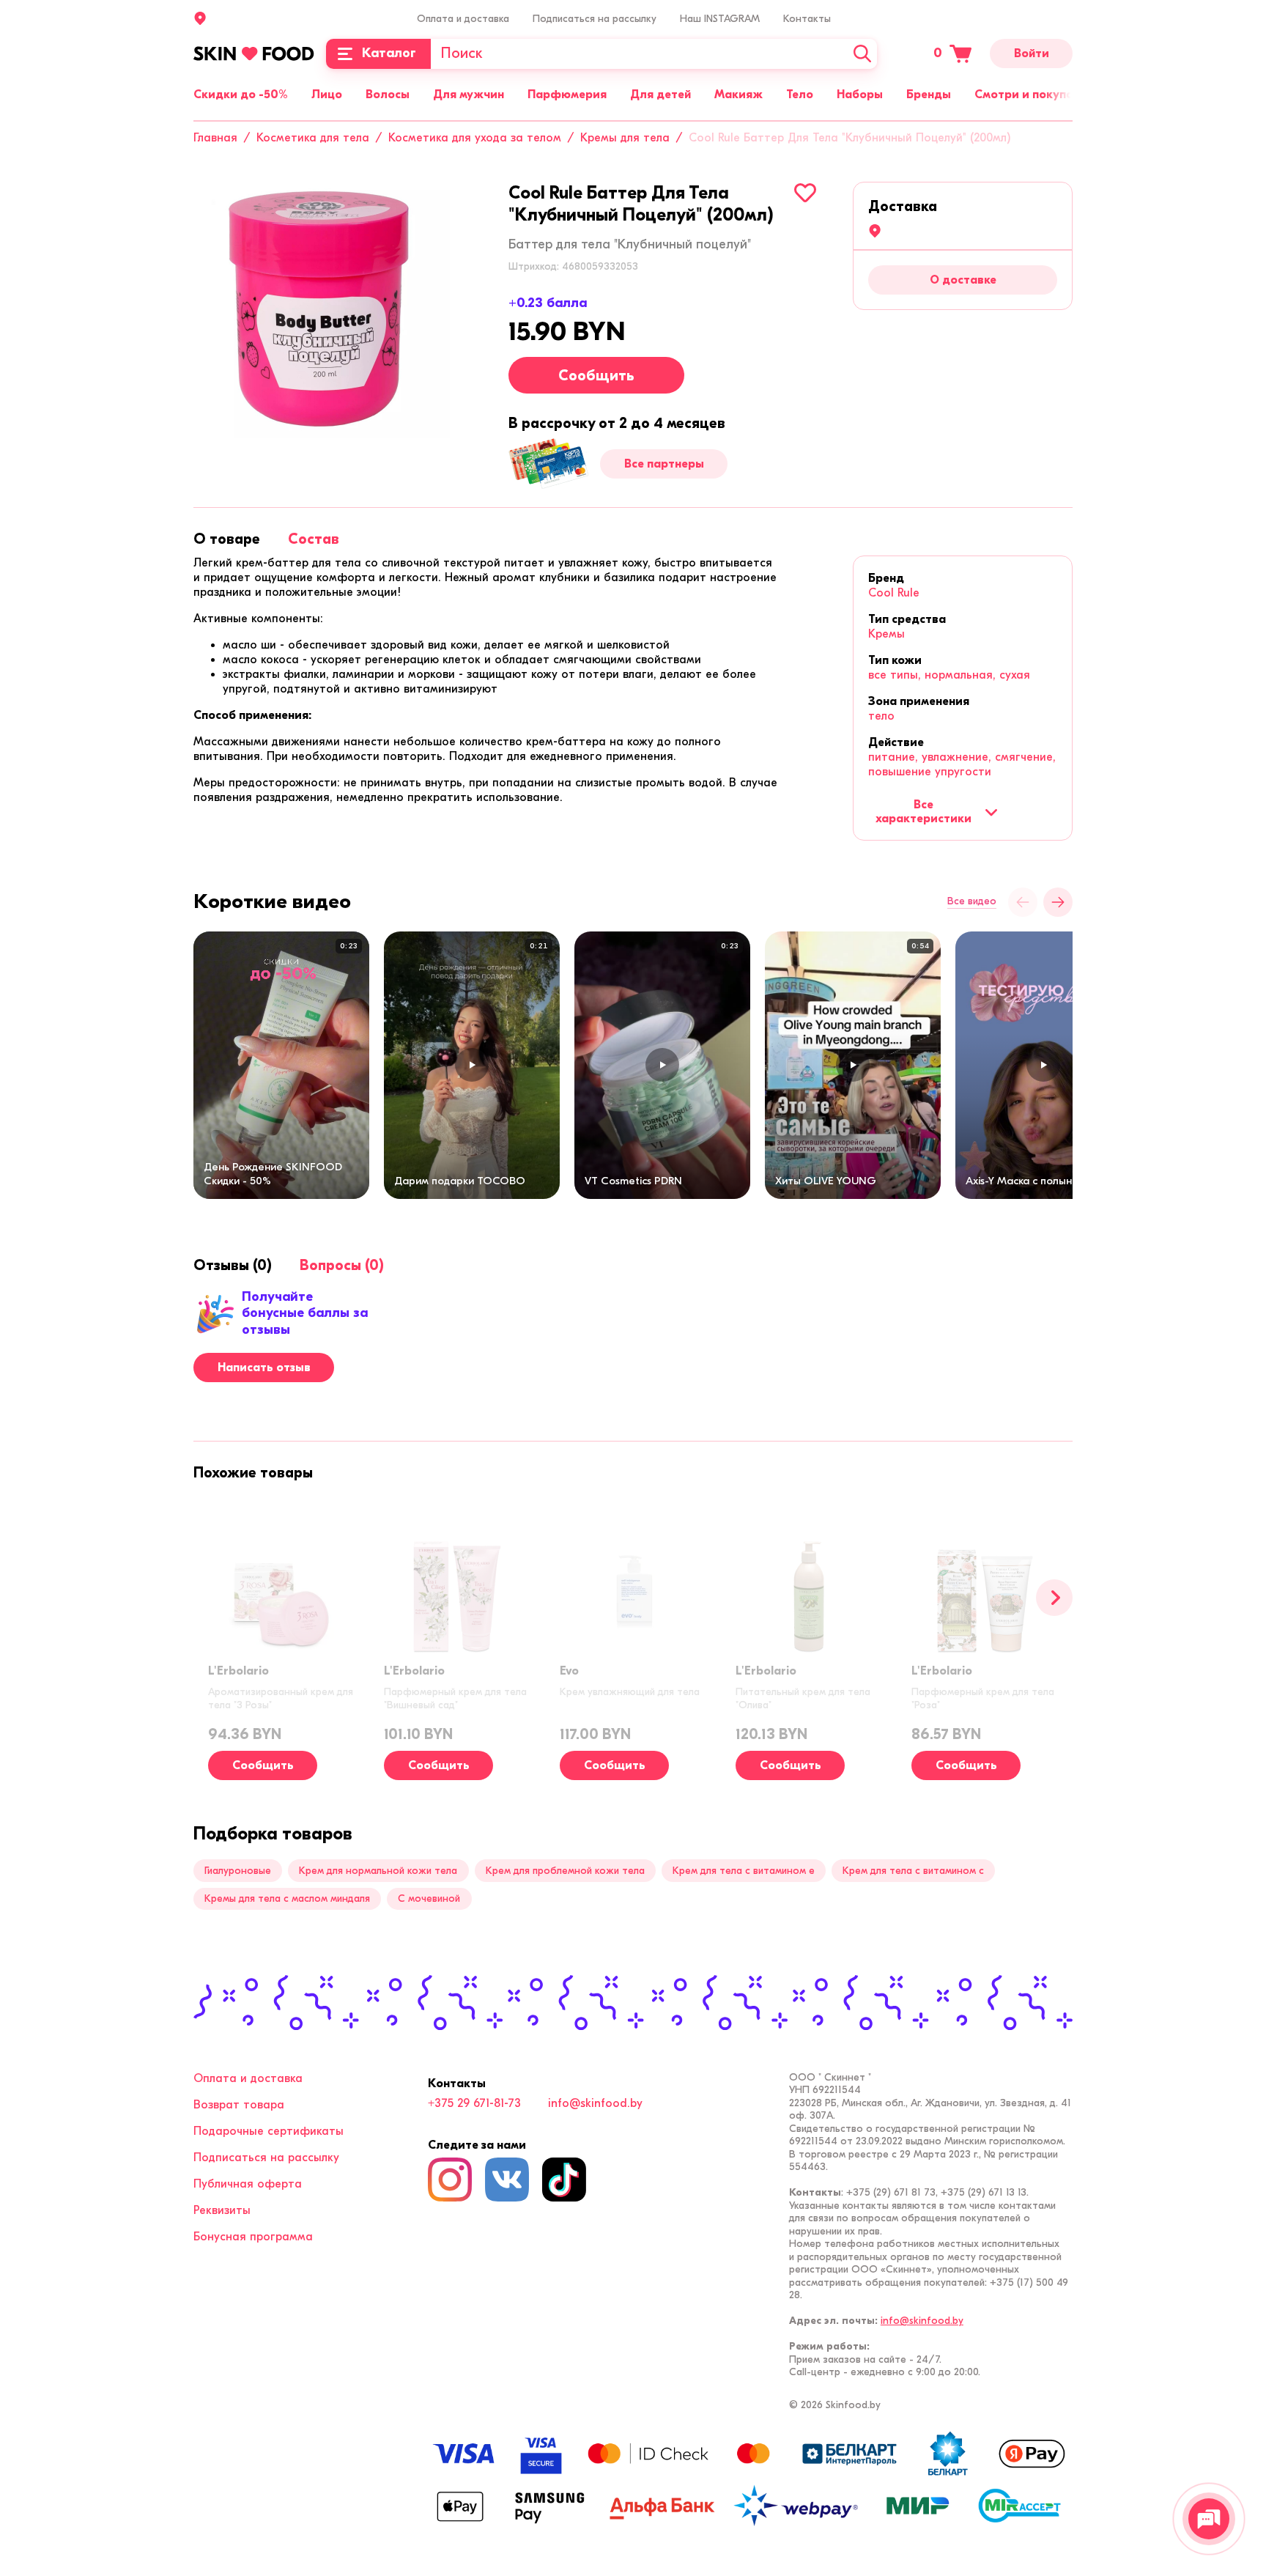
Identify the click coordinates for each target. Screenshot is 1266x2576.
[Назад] (1023, 902)
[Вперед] (1054, 1598)
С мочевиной (429, 1898)
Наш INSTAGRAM (720, 19)
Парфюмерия (567, 95)
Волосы (388, 95)
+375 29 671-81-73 (474, 2103)
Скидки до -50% (241, 95)
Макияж (738, 95)
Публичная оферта (248, 2184)
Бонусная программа (253, 2237)
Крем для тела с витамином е (744, 1871)
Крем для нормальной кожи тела (378, 1871)
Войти (1032, 53)
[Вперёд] (1058, 902)
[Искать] (862, 54)
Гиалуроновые (238, 1871)
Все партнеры (664, 464)
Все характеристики (923, 811)
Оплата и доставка (463, 19)
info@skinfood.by (595, 2103)
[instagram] (450, 2180)
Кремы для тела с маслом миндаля (287, 1898)
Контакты (807, 19)
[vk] (507, 2180)
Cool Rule (894, 593)
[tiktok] (564, 2180)
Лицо (327, 95)
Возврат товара (239, 2105)
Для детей (660, 95)
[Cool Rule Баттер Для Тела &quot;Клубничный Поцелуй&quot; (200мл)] (322, 310)
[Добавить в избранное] (805, 193)
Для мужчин (469, 95)
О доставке (963, 280)
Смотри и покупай (1027, 95)
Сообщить (596, 376)
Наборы (860, 95)
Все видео (972, 901)
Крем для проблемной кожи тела (565, 1871)
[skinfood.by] (254, 53)
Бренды (929, 95)
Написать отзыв (264, 1368)
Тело (800, 95)
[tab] (227, 539)
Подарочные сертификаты (269, 2131)
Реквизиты (222, 2210)
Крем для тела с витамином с (913, 1871)
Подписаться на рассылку (595, 19)
